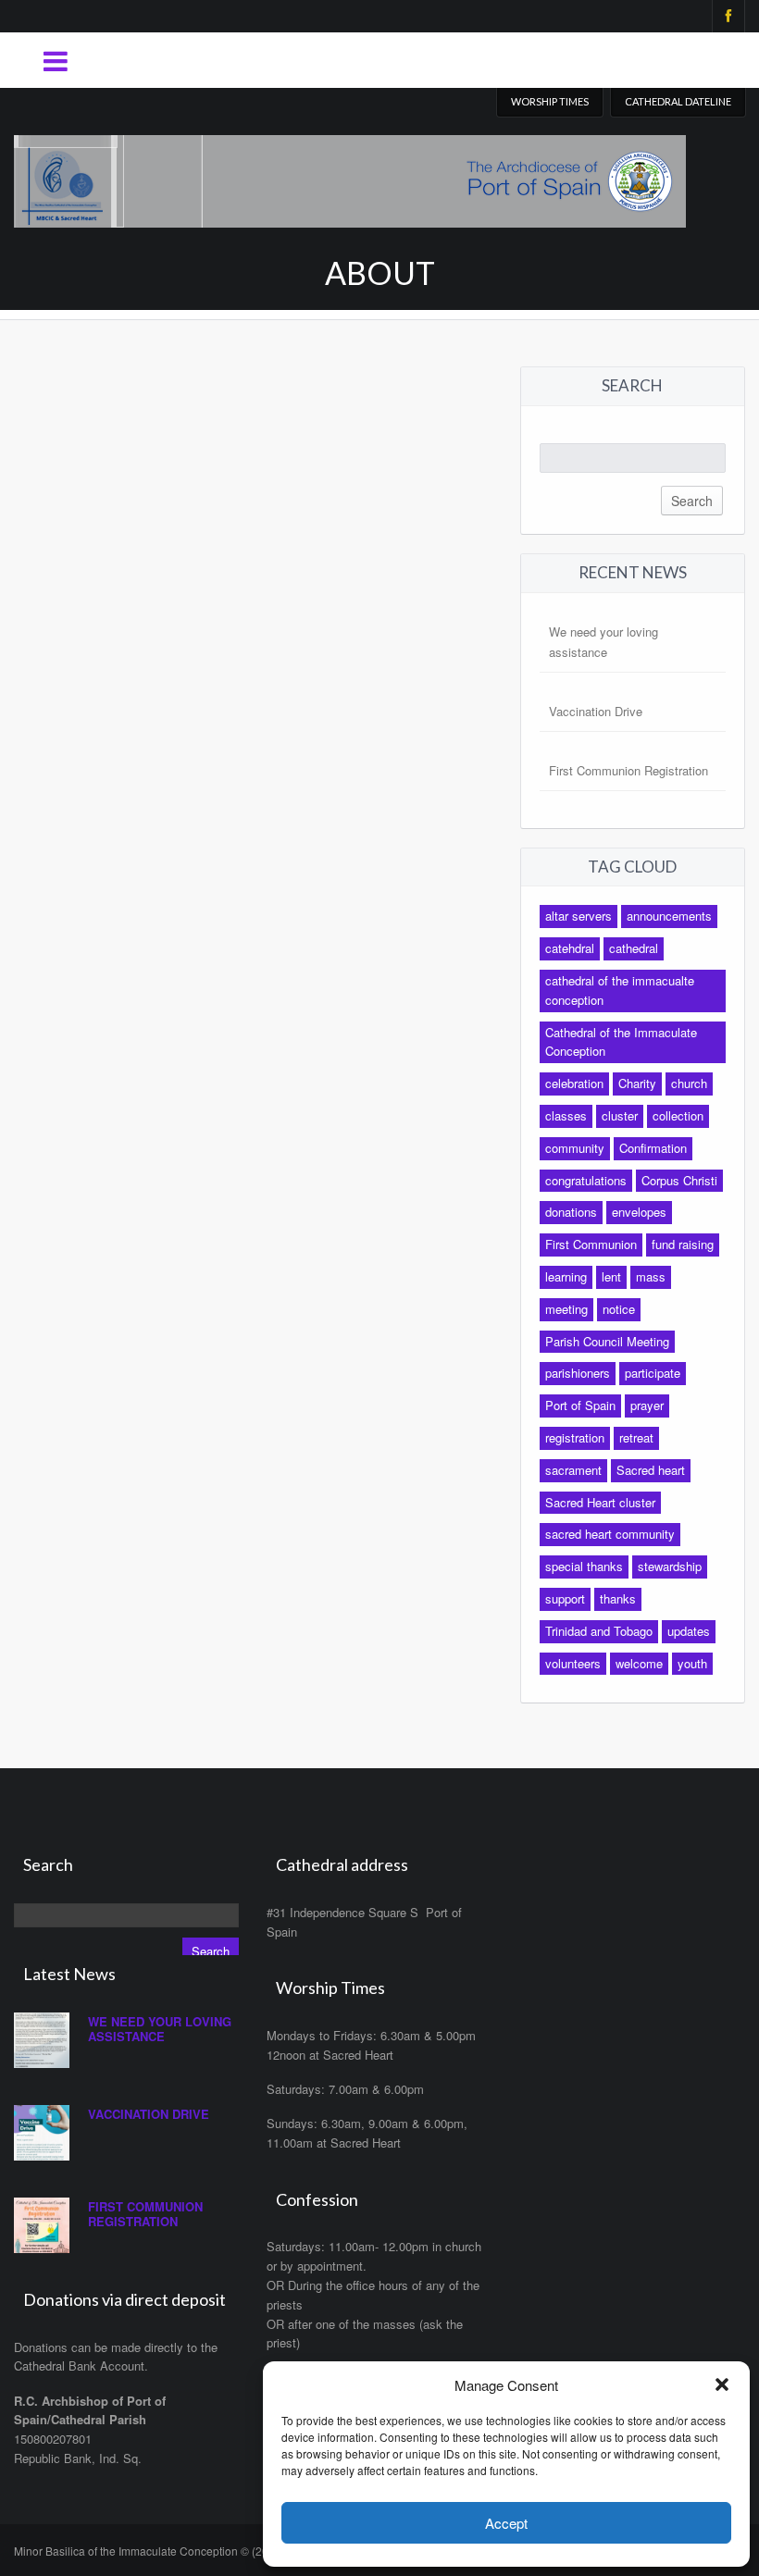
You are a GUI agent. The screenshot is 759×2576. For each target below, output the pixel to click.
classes (566, 1115)
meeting (566, 1309)
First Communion (591, 1244)
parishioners (578, 1373)
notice (619, 1309)
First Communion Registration (628, 770)
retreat (636, 1437)
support (565, 1598)
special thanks (584, 1566)
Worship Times (550, 101)
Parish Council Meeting (607, 1341)
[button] (722, 2384)
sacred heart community (610, 1534)
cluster (620, 1115)
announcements (669, 916)
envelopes (639, 1212)
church (689, 1083)
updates (689, 1631)
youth (692, 1663)
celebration (574, 1083)
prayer (647, 1405)
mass (651, 1276)
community (575, 1148)
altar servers (579, 916)
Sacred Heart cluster (600, 1502)
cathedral (634, 948)
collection (678, 1115)
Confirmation (653, 1148)
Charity (637, 1083)
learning (566, 1276)
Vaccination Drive (596, 711)
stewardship (670, 1566)
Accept (506, 2523)
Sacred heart (651, 1470)
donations (571, 1212)
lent (611, 1276)
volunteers (573, 1663)
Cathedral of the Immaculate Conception (621, 1042)
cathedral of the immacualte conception (620, 990)
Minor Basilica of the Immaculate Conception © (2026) (149, 2551)
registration (575, 1437)
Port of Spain (580, 1405)
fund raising (683, 1244)
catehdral (570, 948)
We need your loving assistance (160, 2029)
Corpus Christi (679, 1180)
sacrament (573, 1470)
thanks (618, 1598)
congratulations (586, 1180)
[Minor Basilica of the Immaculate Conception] (350, 176)
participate (653, 1373)
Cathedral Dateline (678, 101)
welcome (639, 1663)
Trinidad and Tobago (599, 1631)
